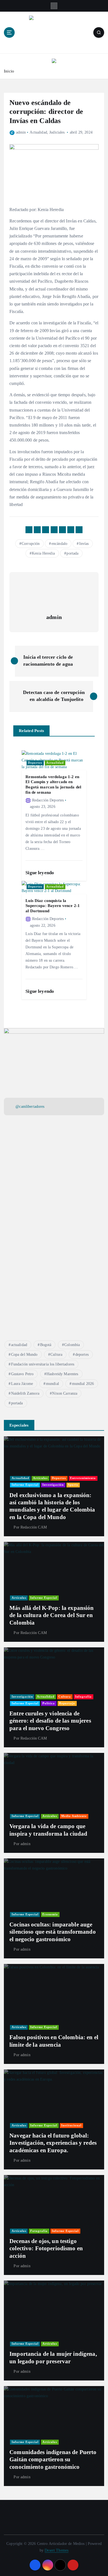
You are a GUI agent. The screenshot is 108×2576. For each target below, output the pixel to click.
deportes (82, 1355)
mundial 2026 (83, 1384)
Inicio (9, 71)
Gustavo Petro (22, 1374)
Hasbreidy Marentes (62, 1374)
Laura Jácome (22, 1384)
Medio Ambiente (74, 1816)
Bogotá (46, 1345)
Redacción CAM (34, 1527)
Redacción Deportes (48, 800)
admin (21, 132)
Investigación (53, 1485)
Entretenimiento (83, 1478)
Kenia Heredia (43, 553)
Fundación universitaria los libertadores (43, 1364)
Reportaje (67, 1703)
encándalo (59, 544)
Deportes (35, 763)
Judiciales (57, 132)
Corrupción (31, 544)
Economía (50, 1914)
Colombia (72, 1345)
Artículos (40, 1478)
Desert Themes (56, 2550)
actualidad (19, 1345)
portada (72, 553)
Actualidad (38, 132)
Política (49, 1703)
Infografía (83, 1697)
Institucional (71, 2125)
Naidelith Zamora (25, 1393)
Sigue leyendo (40, 873)
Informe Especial (25, 1485)
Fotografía (39, 2231)
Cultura (56, 1355)
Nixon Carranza (65, 1393)
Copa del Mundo (24, 1355)
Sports (73, 1485)
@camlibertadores (30, 1106)
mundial (52, 1384)
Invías (84, 544)
